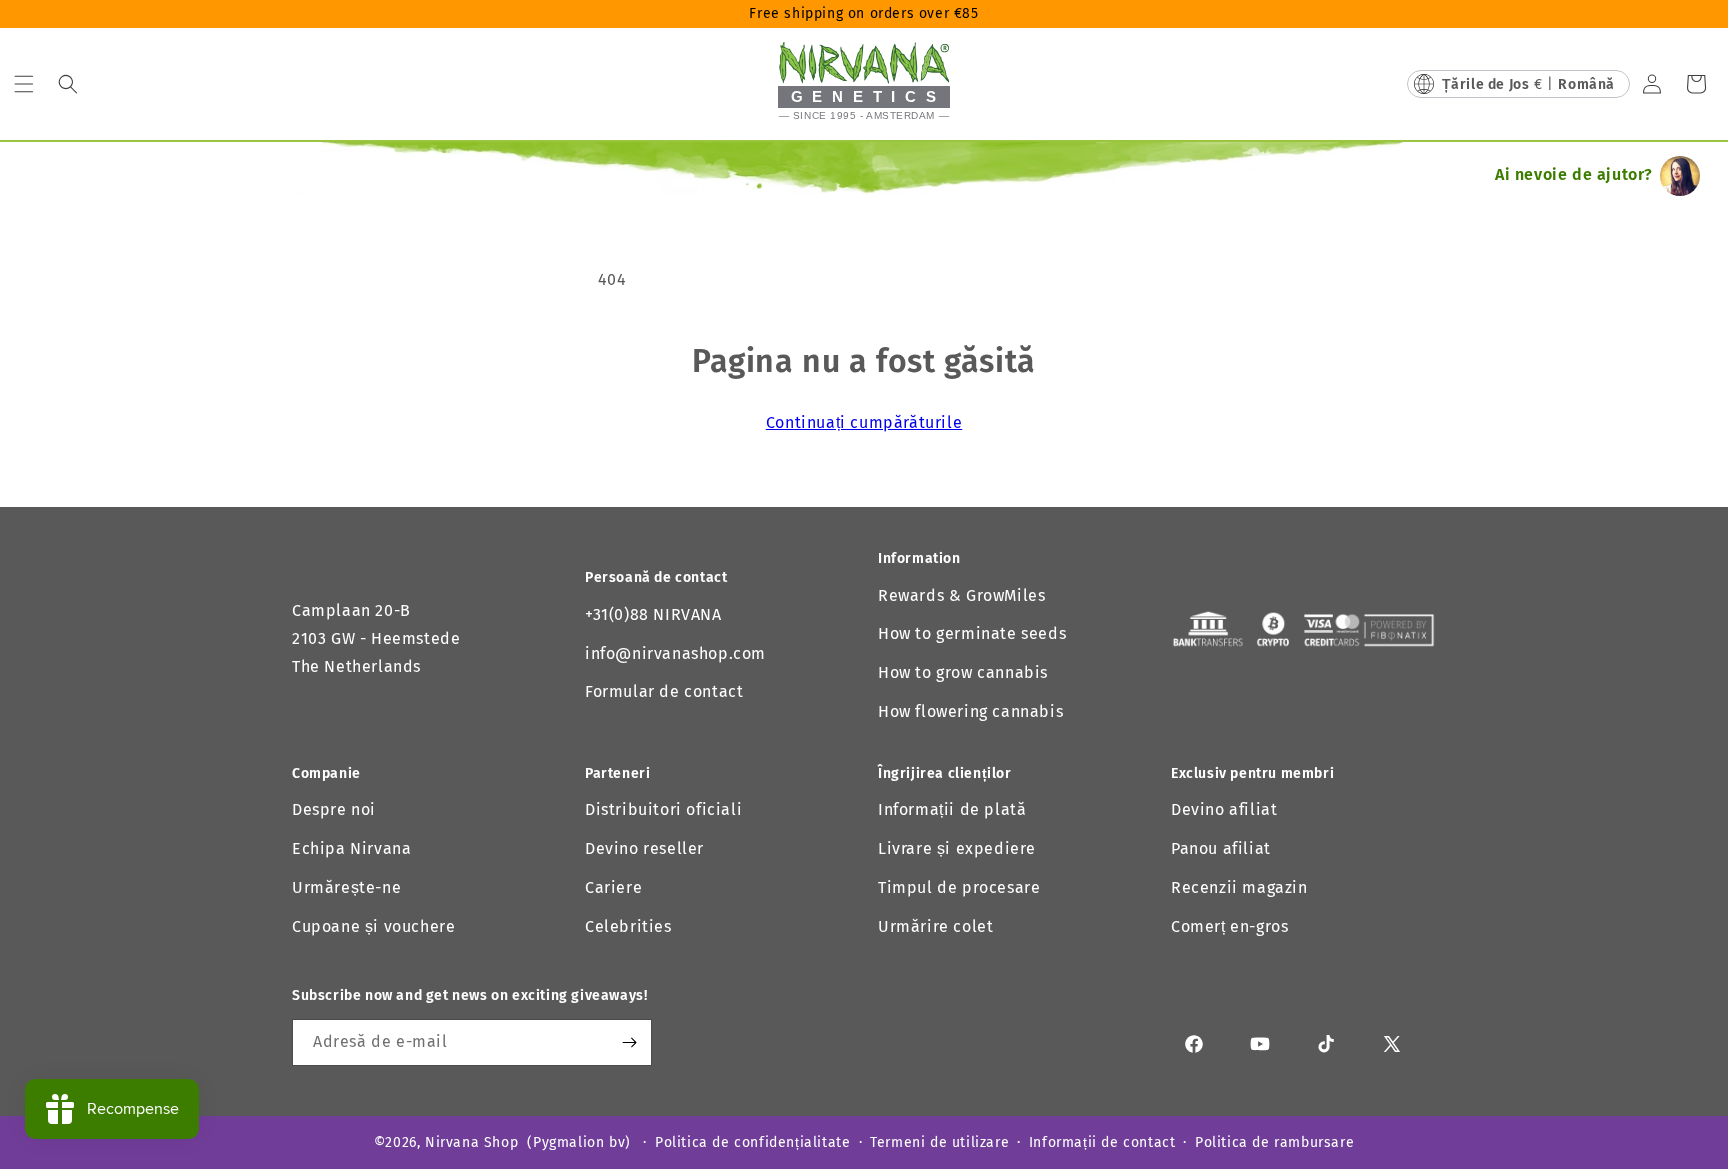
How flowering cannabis (970, 711)
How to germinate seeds (972, 633)
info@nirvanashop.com (675, 653)
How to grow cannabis (963, 672)
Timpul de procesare (959, 887)
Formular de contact (664, 691)
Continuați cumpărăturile (864, 422)
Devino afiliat (1224, 809)
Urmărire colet (935, 926)
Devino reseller (644, 848)
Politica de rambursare (1274, 1142)
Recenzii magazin (1239, 887)
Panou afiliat (1221, 848)
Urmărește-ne (346, 887)
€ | (1528, 84)
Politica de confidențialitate (752, 1142)
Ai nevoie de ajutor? (1574, 174)
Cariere (613, 887)
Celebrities (628, 926)
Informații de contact (1102, 1142)
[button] (24, 84)
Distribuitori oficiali (663, 809)
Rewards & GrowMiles (961, 595)
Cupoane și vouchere (373, 926)
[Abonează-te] (629, 1042)
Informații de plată (952, 809)
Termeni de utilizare (939, 1142)
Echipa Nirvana (351, 848)
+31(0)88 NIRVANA (653, 614)
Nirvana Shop (471, 1142)
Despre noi (334, 809)
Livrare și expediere (957, 848)
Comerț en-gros (1229, 926)
